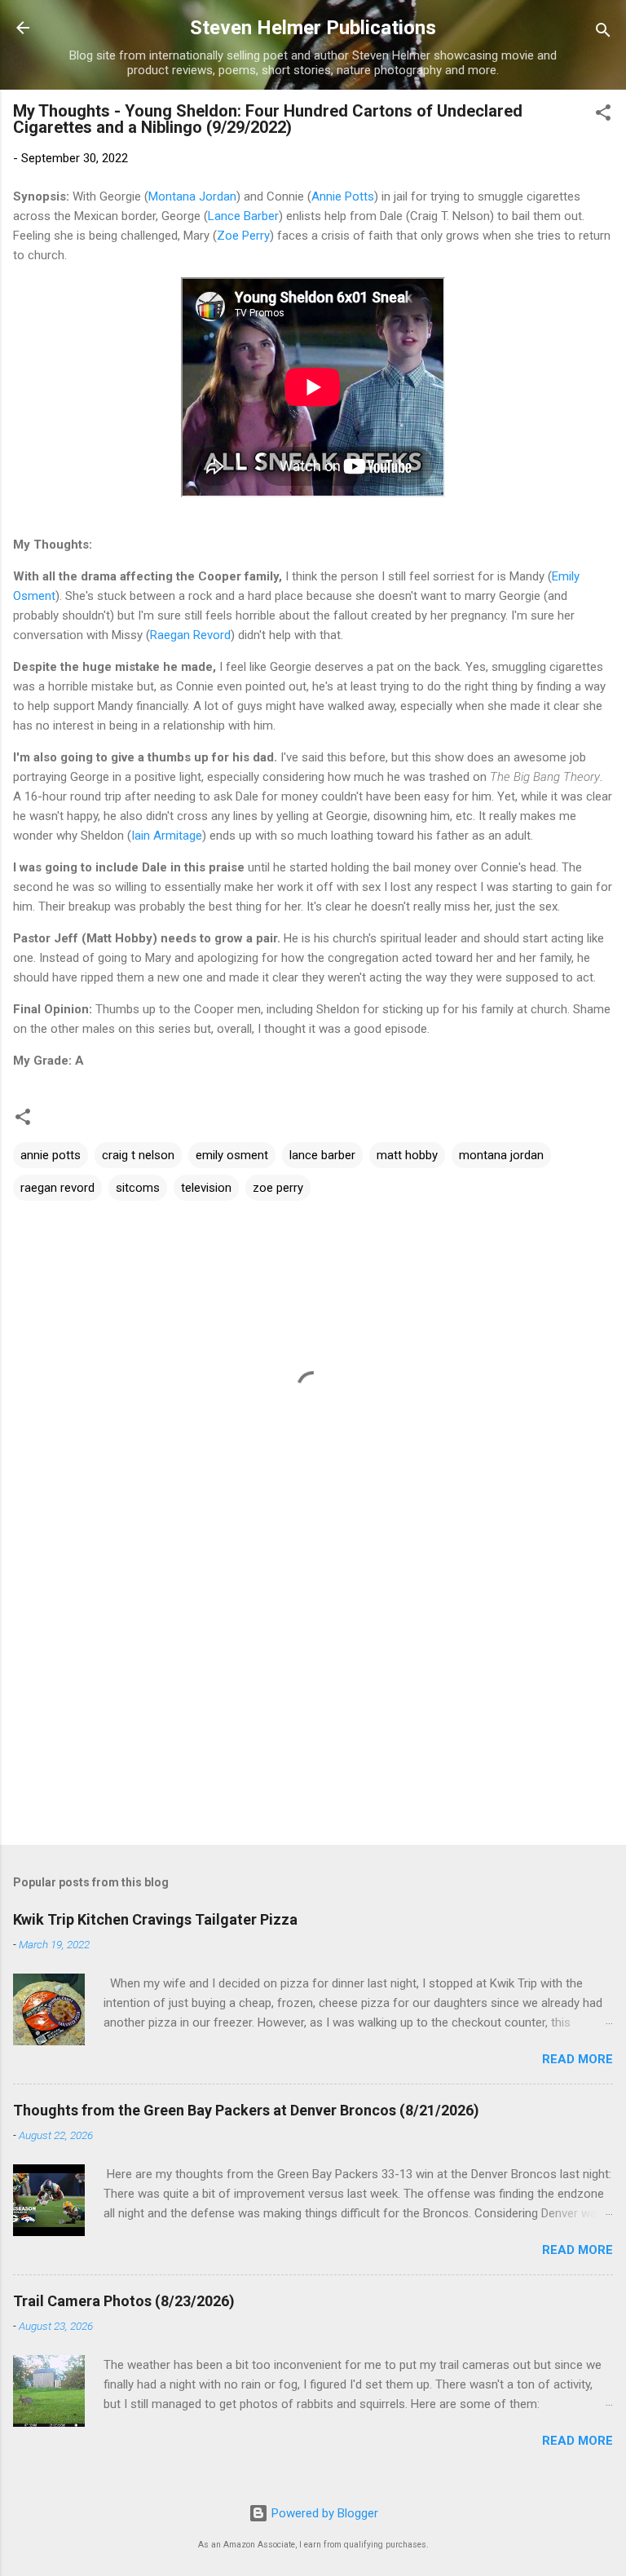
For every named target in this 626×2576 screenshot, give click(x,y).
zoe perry (278, 1188)
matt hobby (407, 1155)
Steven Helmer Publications (313, 28)
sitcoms (138, 1188)
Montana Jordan (192, 196)
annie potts (51, 1155)
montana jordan (501, 1155)
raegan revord (57, 1188)
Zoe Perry (243, 236)
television (206, 1188)
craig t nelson (138, 1155)
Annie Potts (343, 196)
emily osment (232, 1155)
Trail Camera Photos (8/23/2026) (124, 2301)
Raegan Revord (190, 635)
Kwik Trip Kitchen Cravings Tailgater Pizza (155, 1919)
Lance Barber (243, 216)
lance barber (322, 1155)
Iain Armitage (167, 836)
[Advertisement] (313, 1705)
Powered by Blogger (323, 2513)
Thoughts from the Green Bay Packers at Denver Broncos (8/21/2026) (246, 2110)
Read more (578, 2059)
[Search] (603, 33)
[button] (603, 115)
